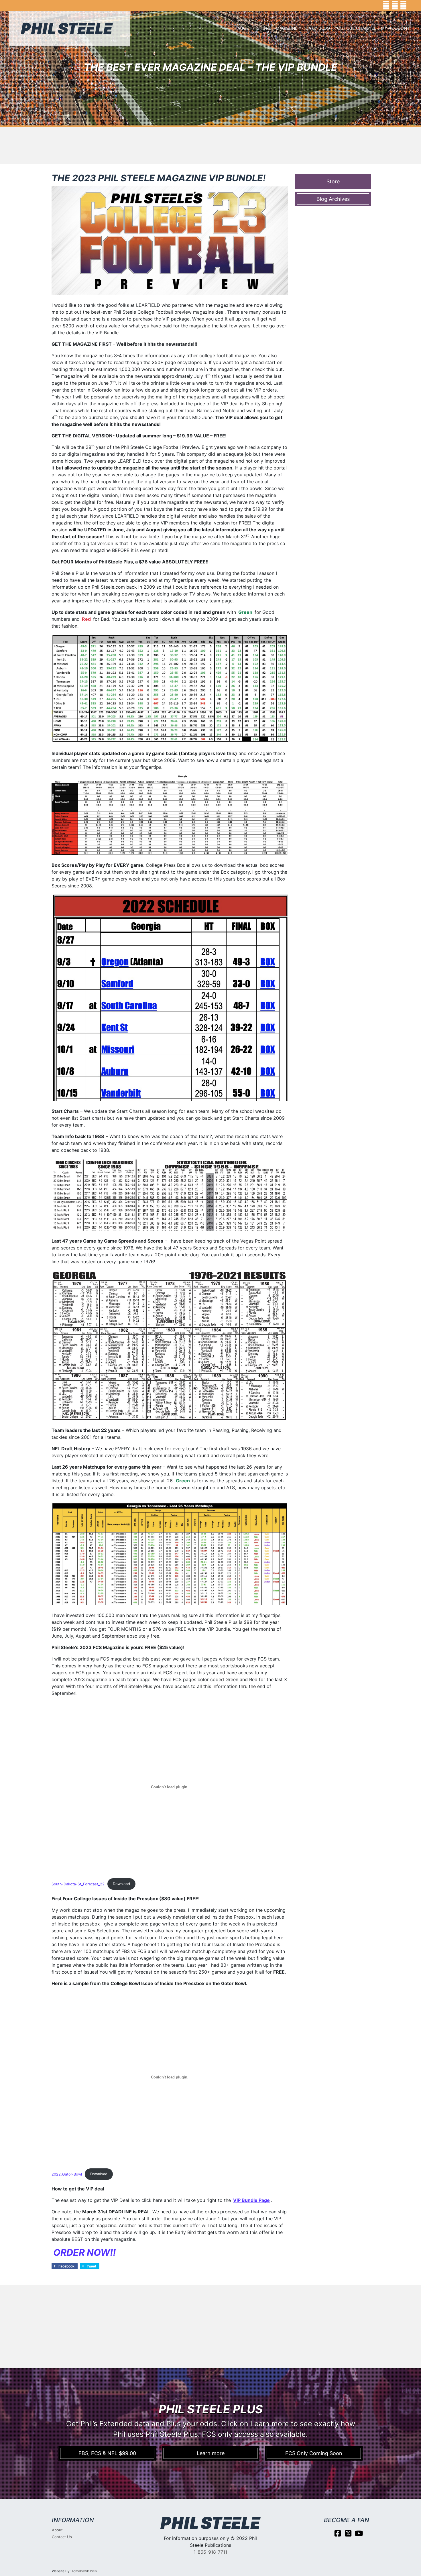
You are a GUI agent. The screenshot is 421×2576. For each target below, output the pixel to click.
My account (395, 28)
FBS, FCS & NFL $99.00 (107, 2453)
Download (121, 1884)
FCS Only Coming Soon (314, 2453)
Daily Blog (318, 28)
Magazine (287, 28)
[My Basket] (413, 5)
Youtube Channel (355, 28)
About (245, 28)
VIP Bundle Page (251, 2200)
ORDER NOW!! (84, 2252)
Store (264, 28)
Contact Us (62, 2537)
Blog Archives (333, 199)
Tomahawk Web (84, 2571)
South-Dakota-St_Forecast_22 (78, 1884)
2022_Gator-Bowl (67, 2174)
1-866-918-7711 (210, 2552)
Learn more (211, 2453)
